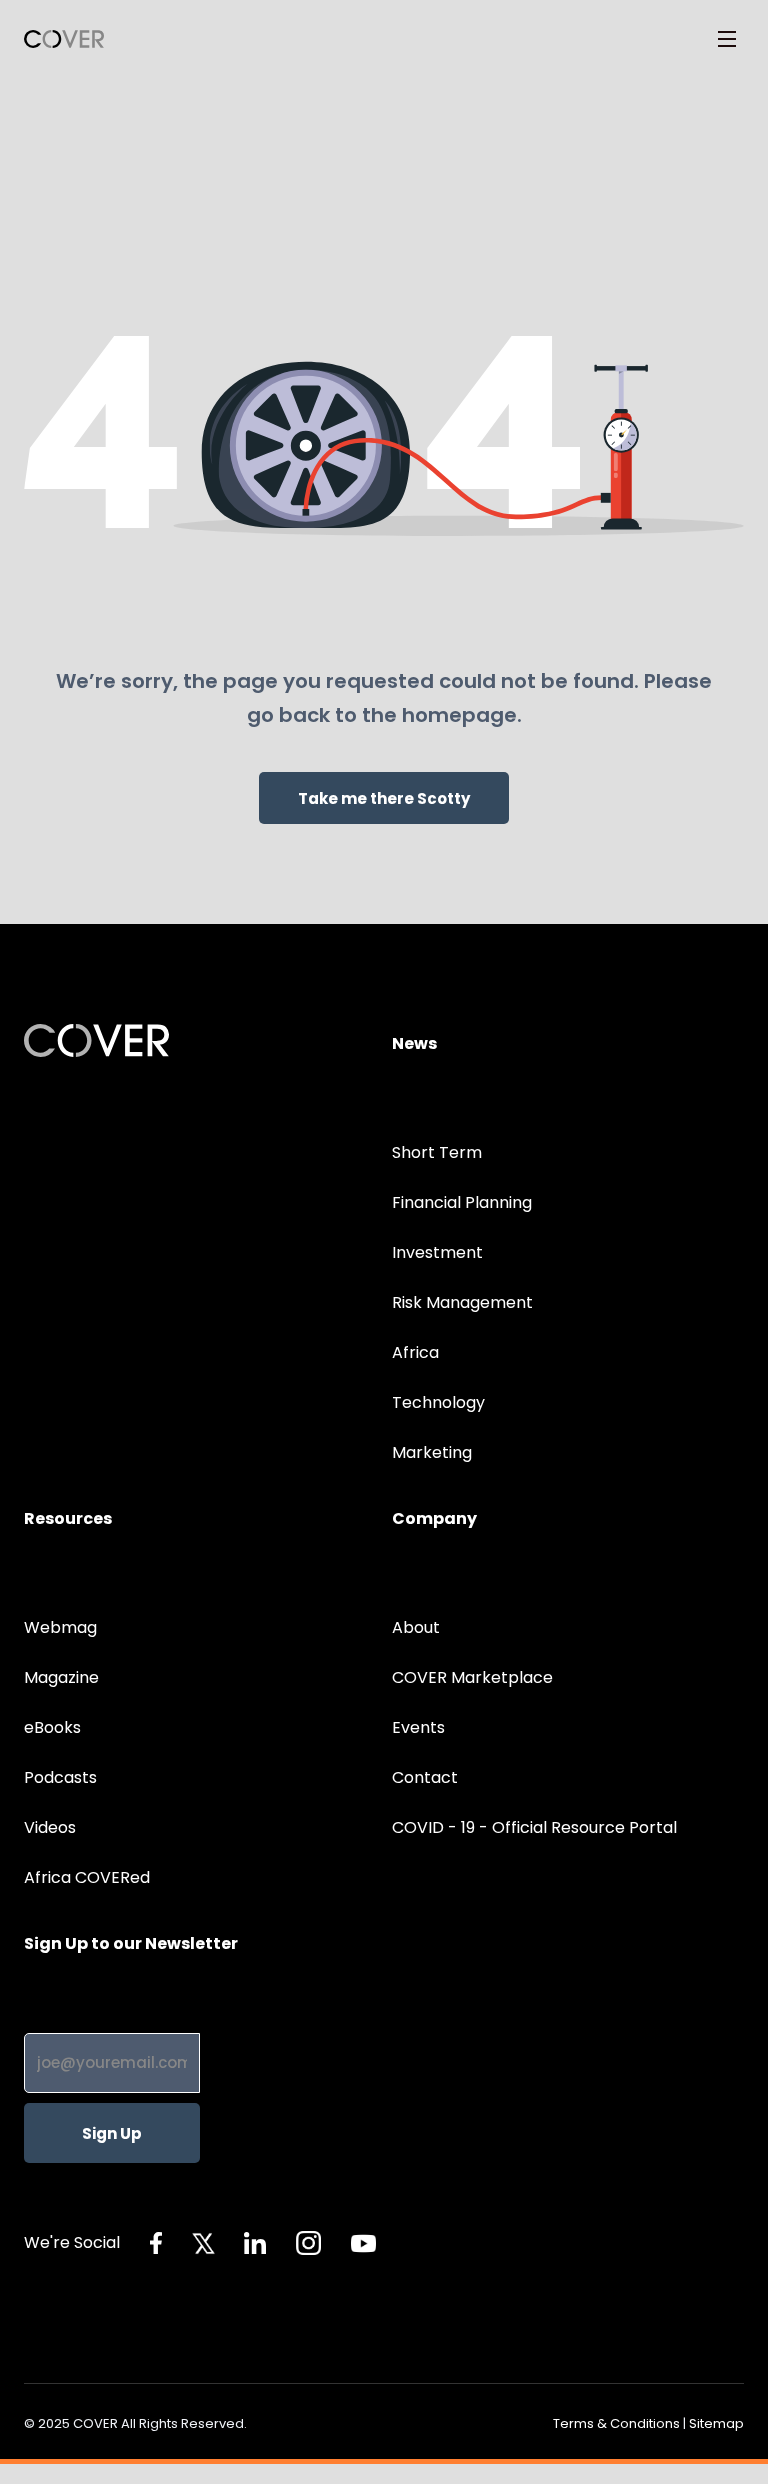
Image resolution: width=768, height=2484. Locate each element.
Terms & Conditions (616, 2423)
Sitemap (716, 2423)
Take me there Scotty (384, 798)
